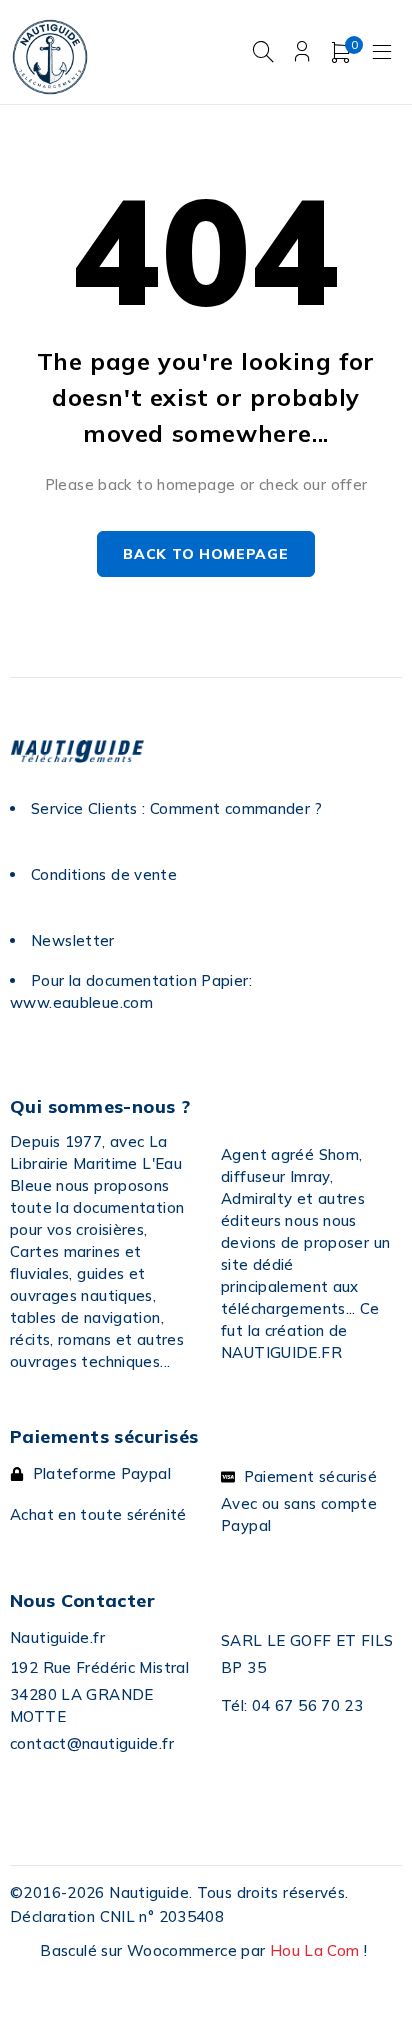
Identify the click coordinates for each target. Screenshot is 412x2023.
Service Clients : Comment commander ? (176, 808)
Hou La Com (315, 1950)
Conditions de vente (104, 874)
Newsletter (73, 940)
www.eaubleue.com (81, 1002)
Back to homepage (205, 554)
